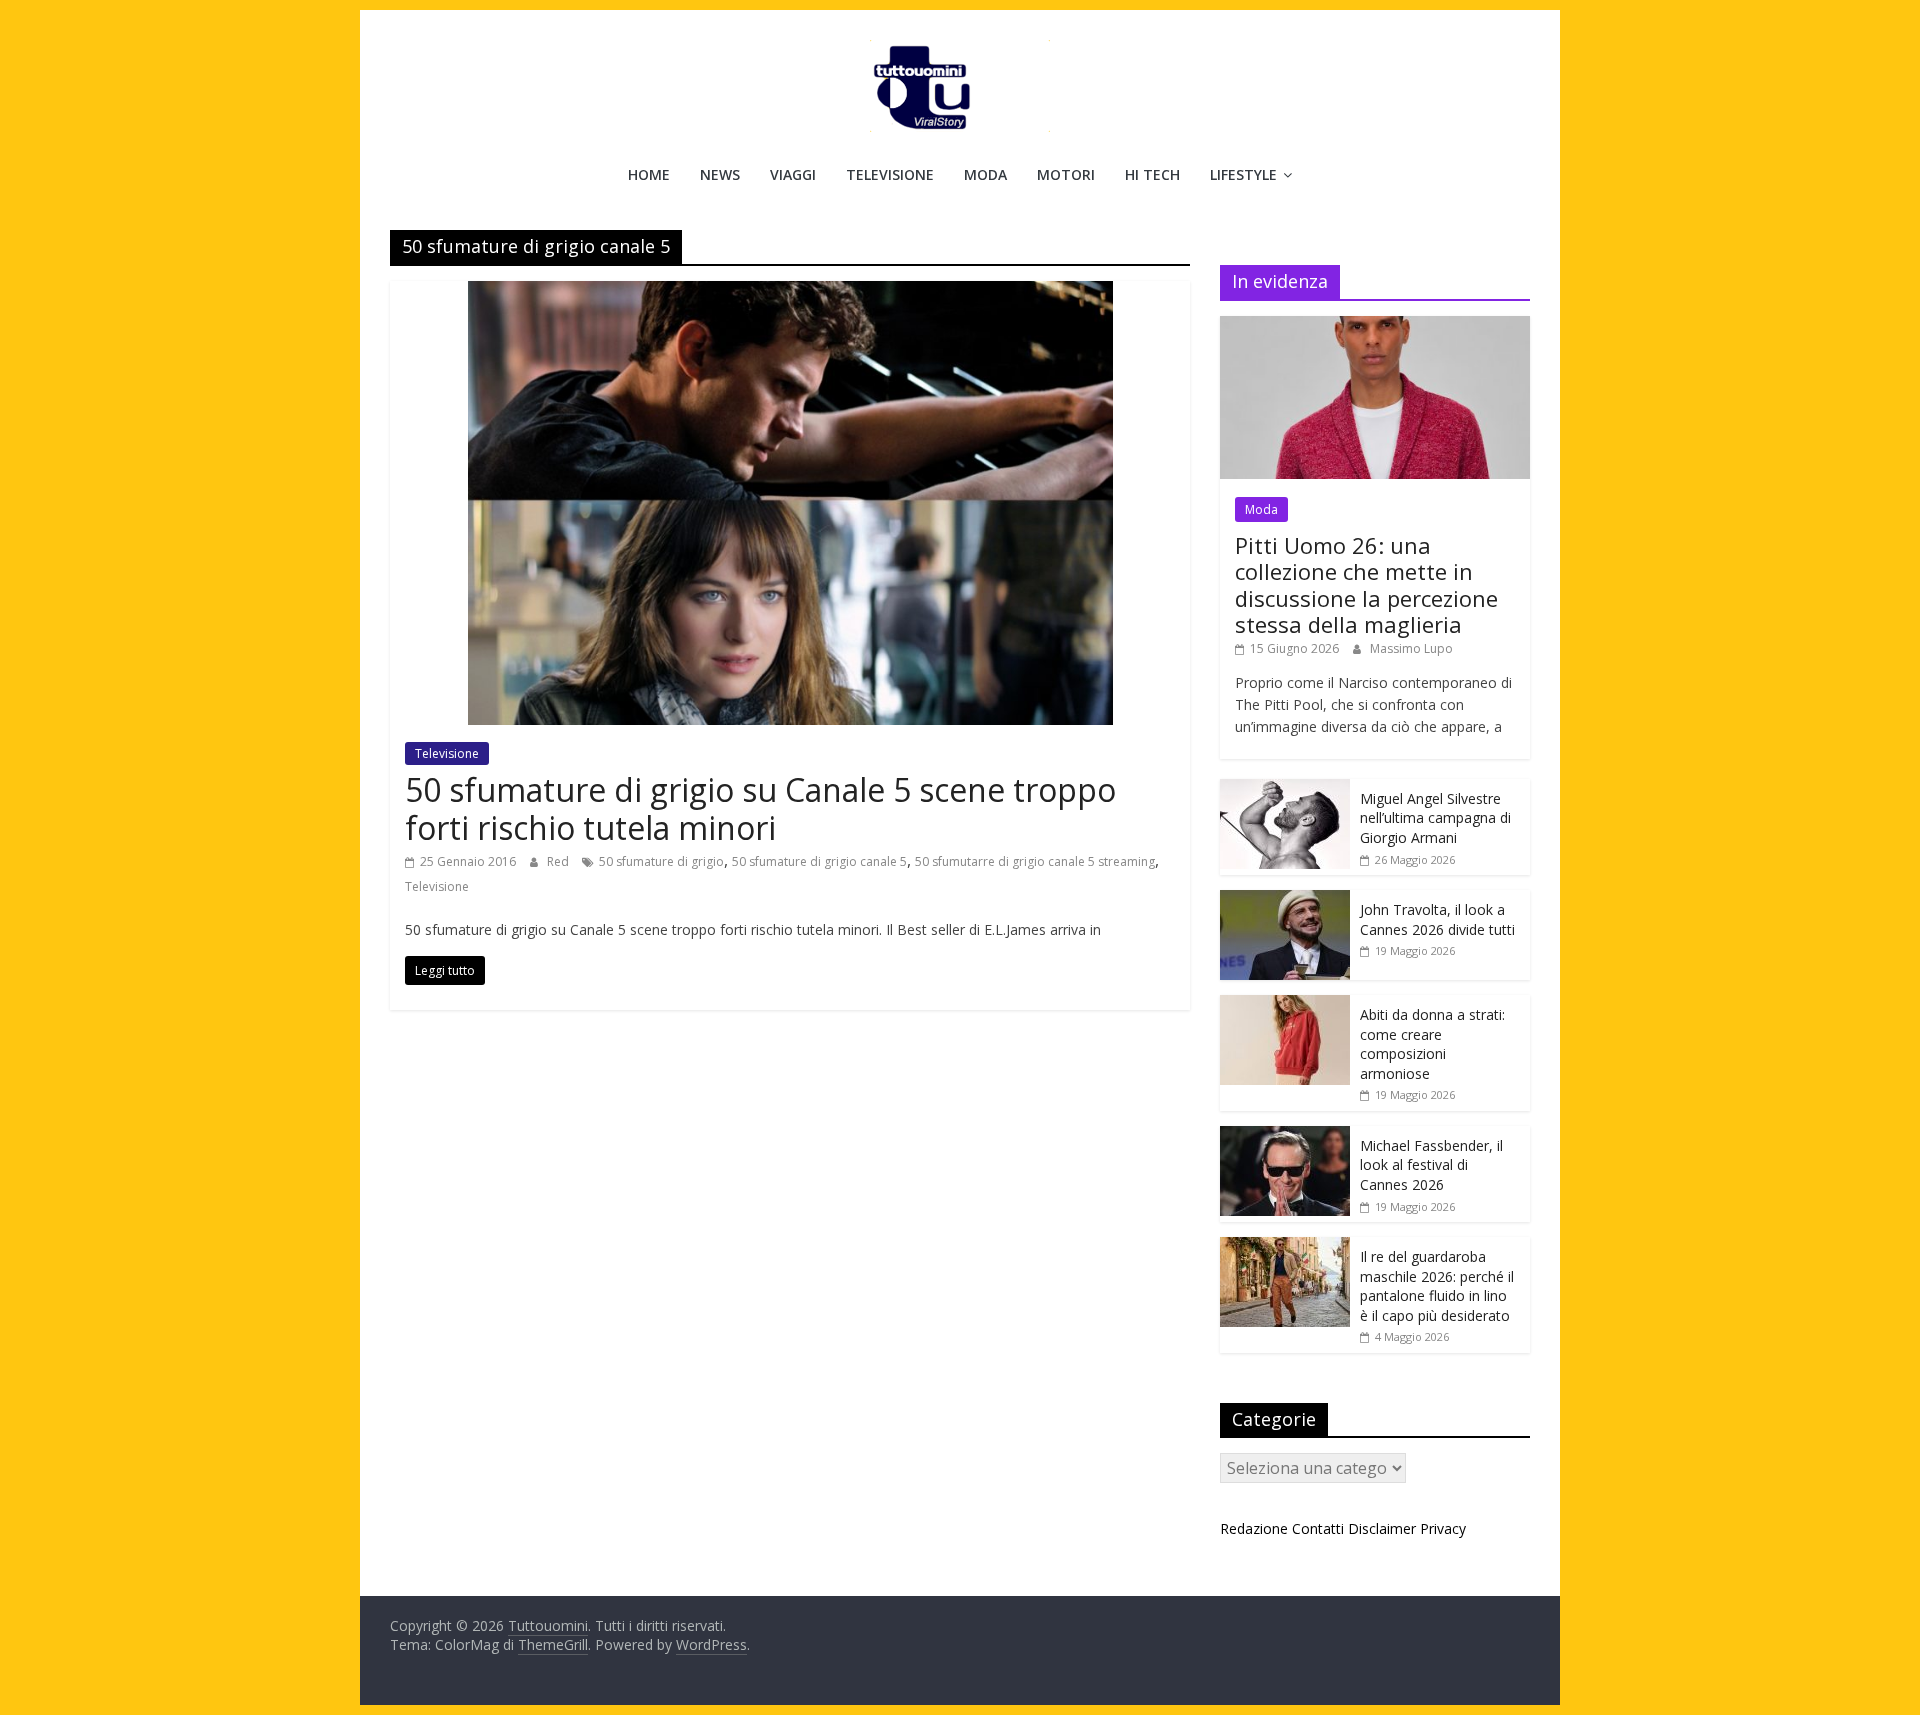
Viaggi (793, 174)
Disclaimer (1382, 1528)
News (720, 174)
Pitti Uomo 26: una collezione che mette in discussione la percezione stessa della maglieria (1366, 584)
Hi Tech (1152, 174)
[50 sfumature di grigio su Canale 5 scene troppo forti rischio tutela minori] (790, 293)
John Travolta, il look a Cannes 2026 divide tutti (1437, 919)
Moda (985, 174)
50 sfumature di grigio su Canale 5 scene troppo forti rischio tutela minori (760, 808)
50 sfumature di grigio (661, 861)
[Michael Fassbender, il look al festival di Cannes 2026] (1285, 1136)
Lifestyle (1243, 174)
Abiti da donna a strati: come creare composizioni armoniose (1432, 1044)
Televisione (890, 174)
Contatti (1318, 1528)
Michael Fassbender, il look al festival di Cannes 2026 (1431, 1165)
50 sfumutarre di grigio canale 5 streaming (1035, 861)
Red (559, 861)
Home (649, 174)
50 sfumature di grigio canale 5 (819, 861)
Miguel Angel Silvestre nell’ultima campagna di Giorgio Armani (1435, 818)
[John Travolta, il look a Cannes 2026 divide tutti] (1285, 900)
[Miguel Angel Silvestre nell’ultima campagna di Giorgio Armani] (1285, 789)
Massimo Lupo (1411, 648)
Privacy (1443, 1528)
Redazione (1254, 1528)
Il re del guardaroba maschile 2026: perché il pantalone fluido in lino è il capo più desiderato (1437, 1286)
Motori (1066, 174)
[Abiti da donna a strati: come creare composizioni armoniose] (1285, 1005)
